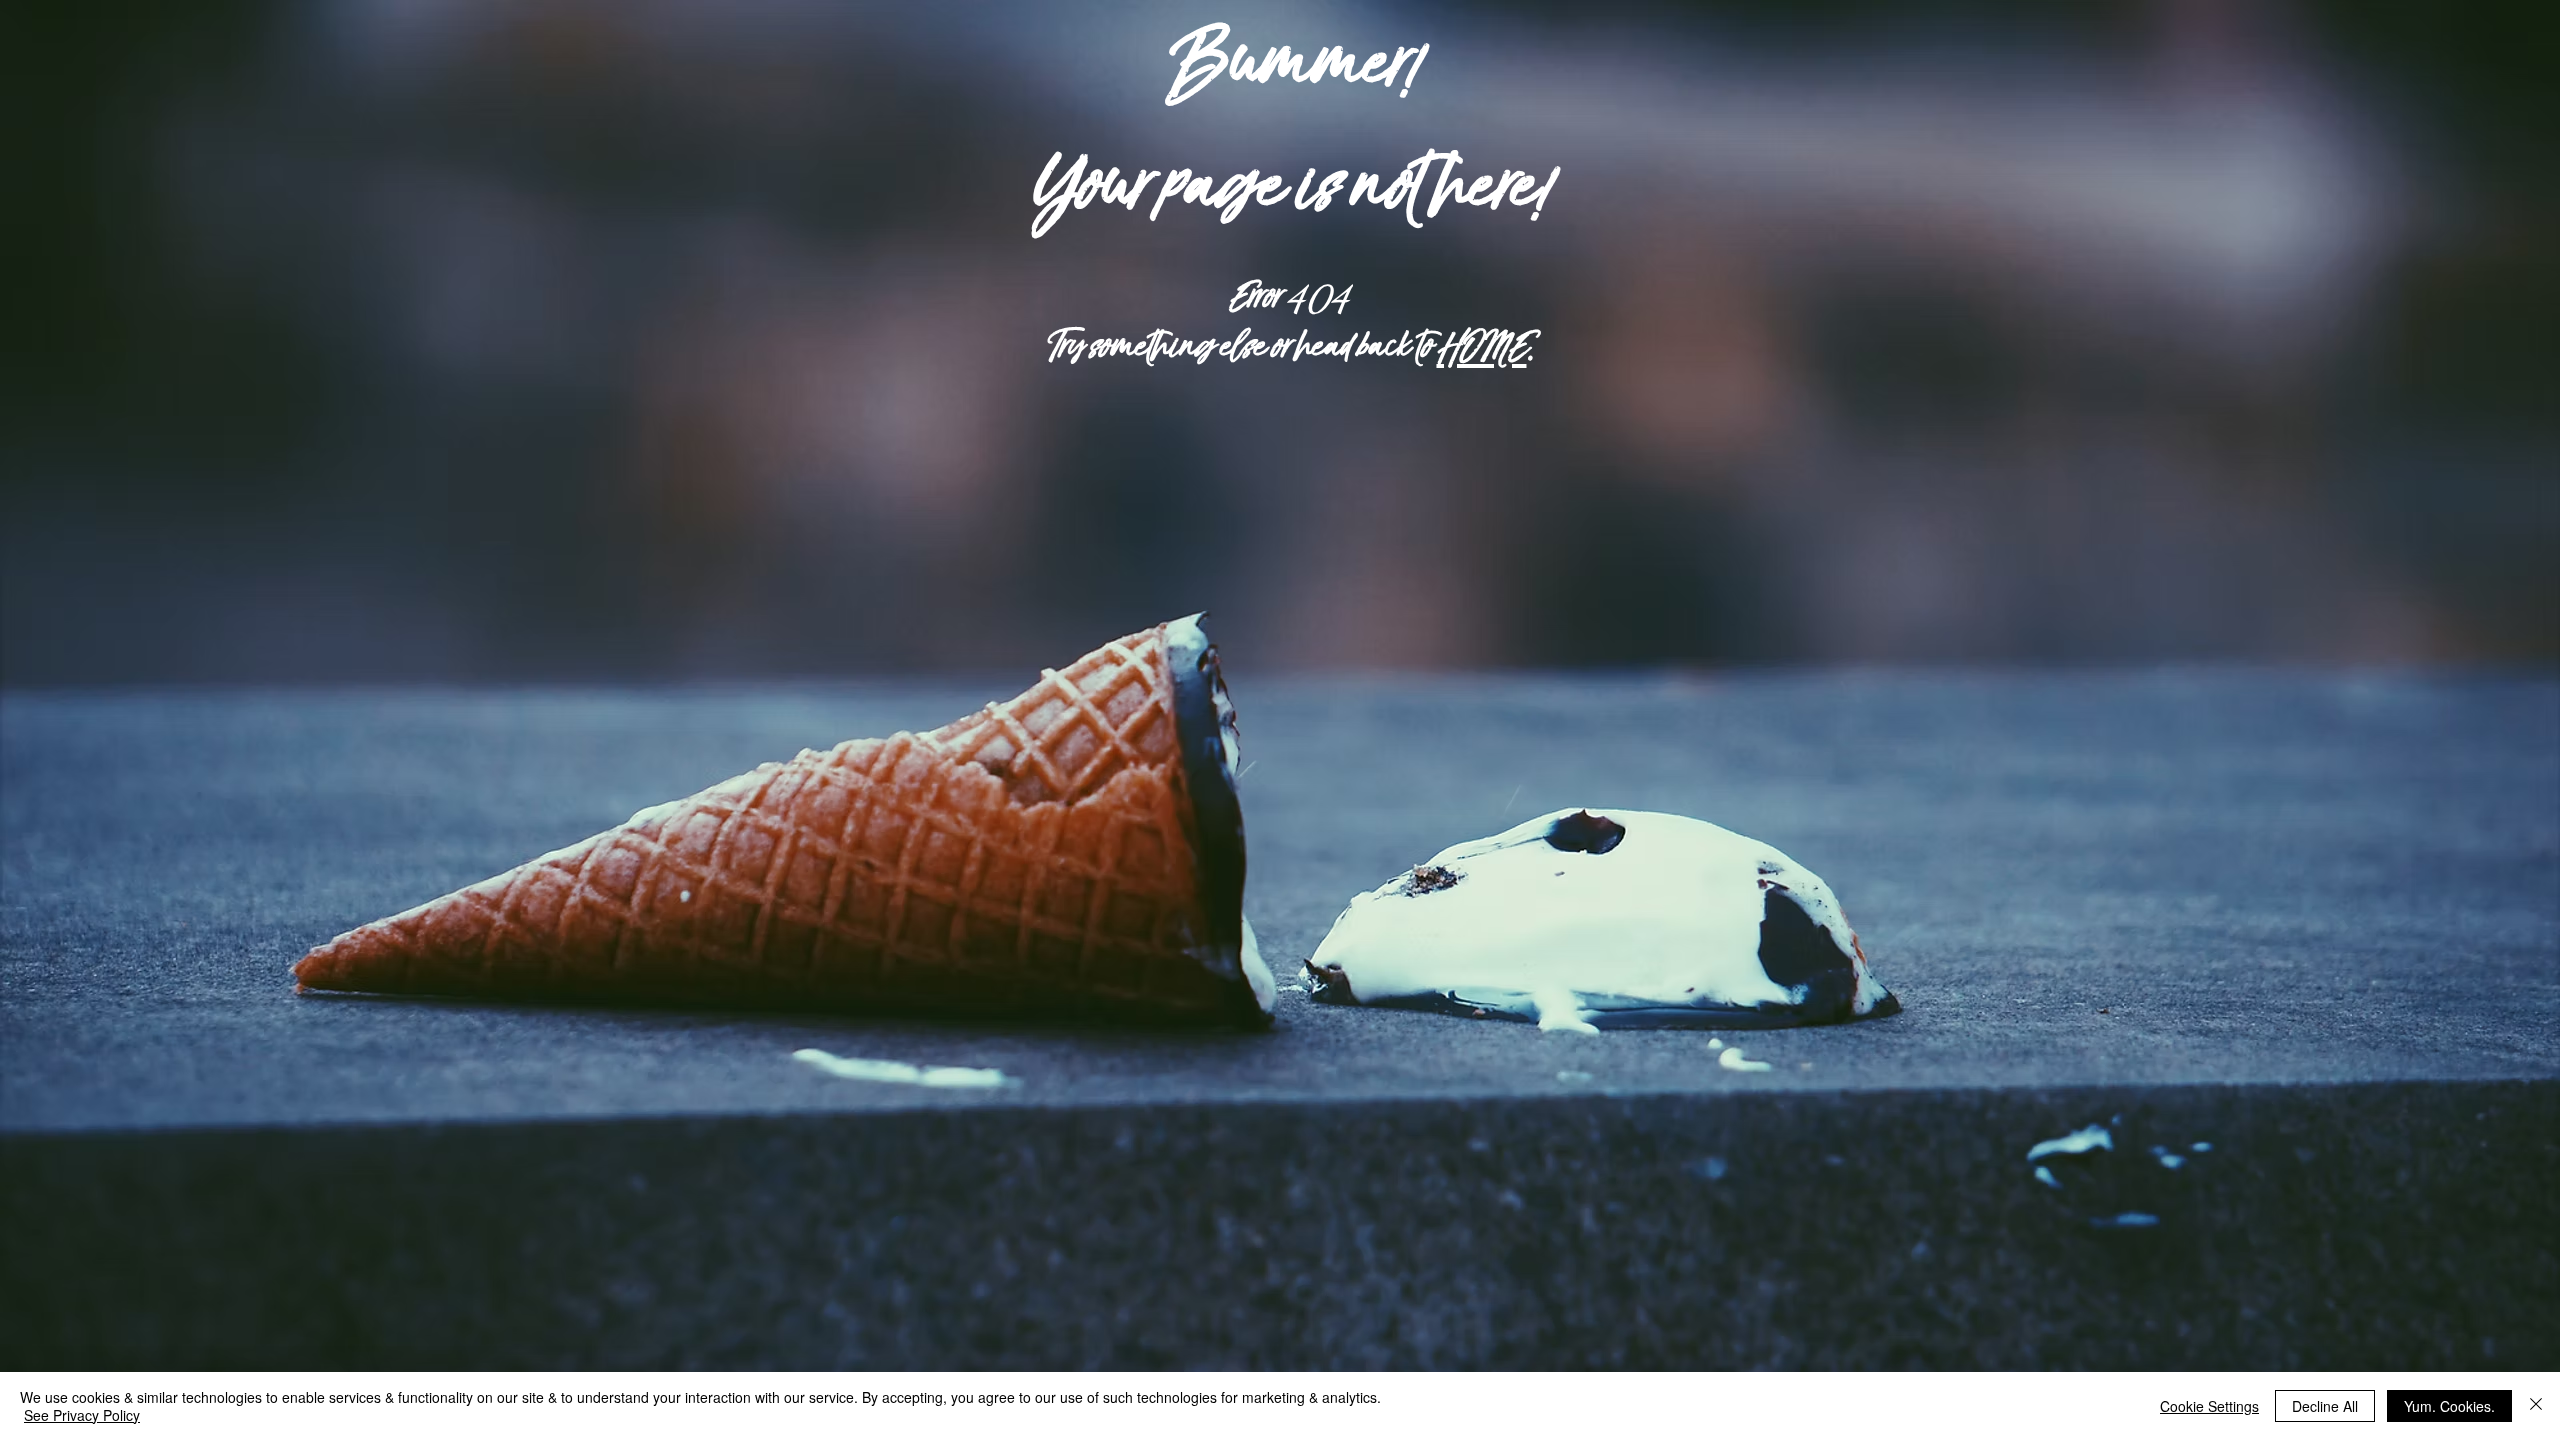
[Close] (2536, 1406)
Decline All (2325, 1406)
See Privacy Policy (82, 1415)
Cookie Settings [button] (2209, 1406)
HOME (1481, 348)
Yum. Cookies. (2449, 1406)
